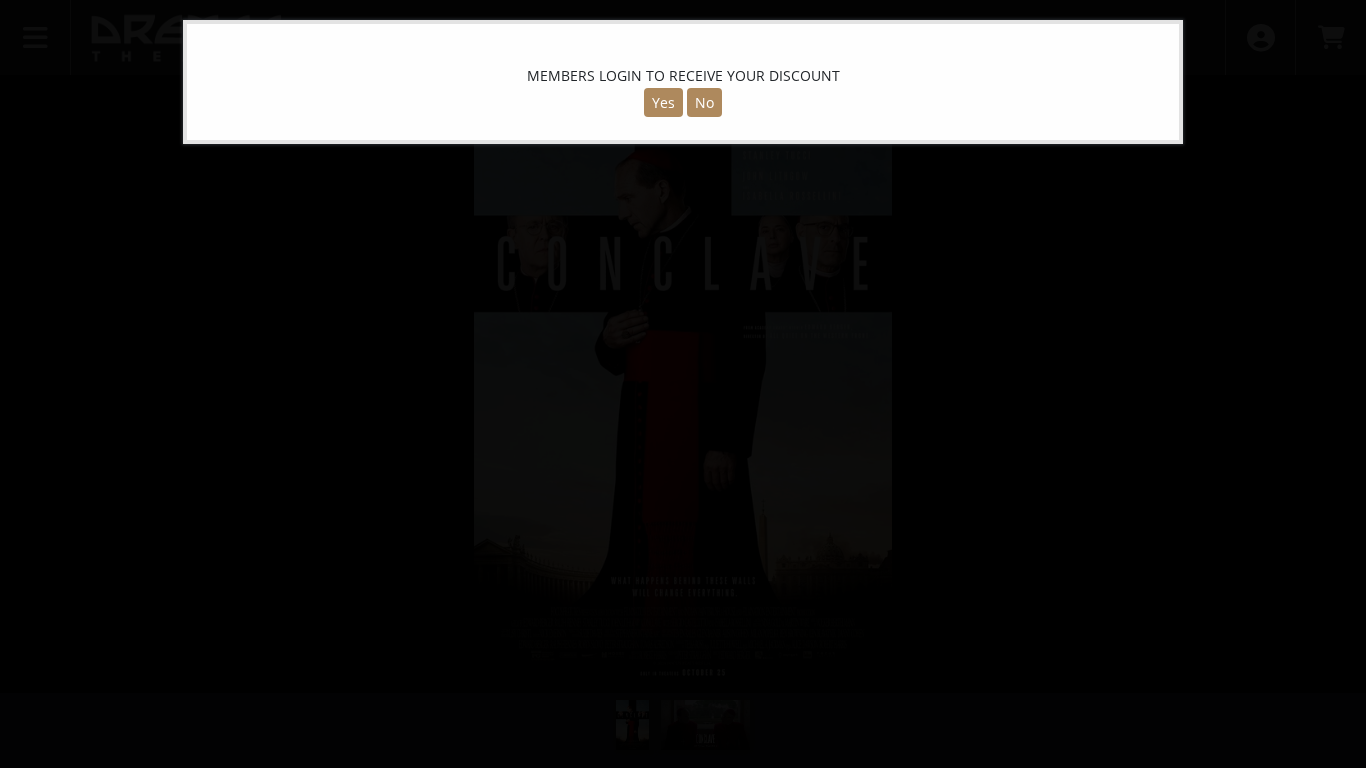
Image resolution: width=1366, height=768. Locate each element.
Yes (663, 102)
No (704, 102)
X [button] (1162, 38)
